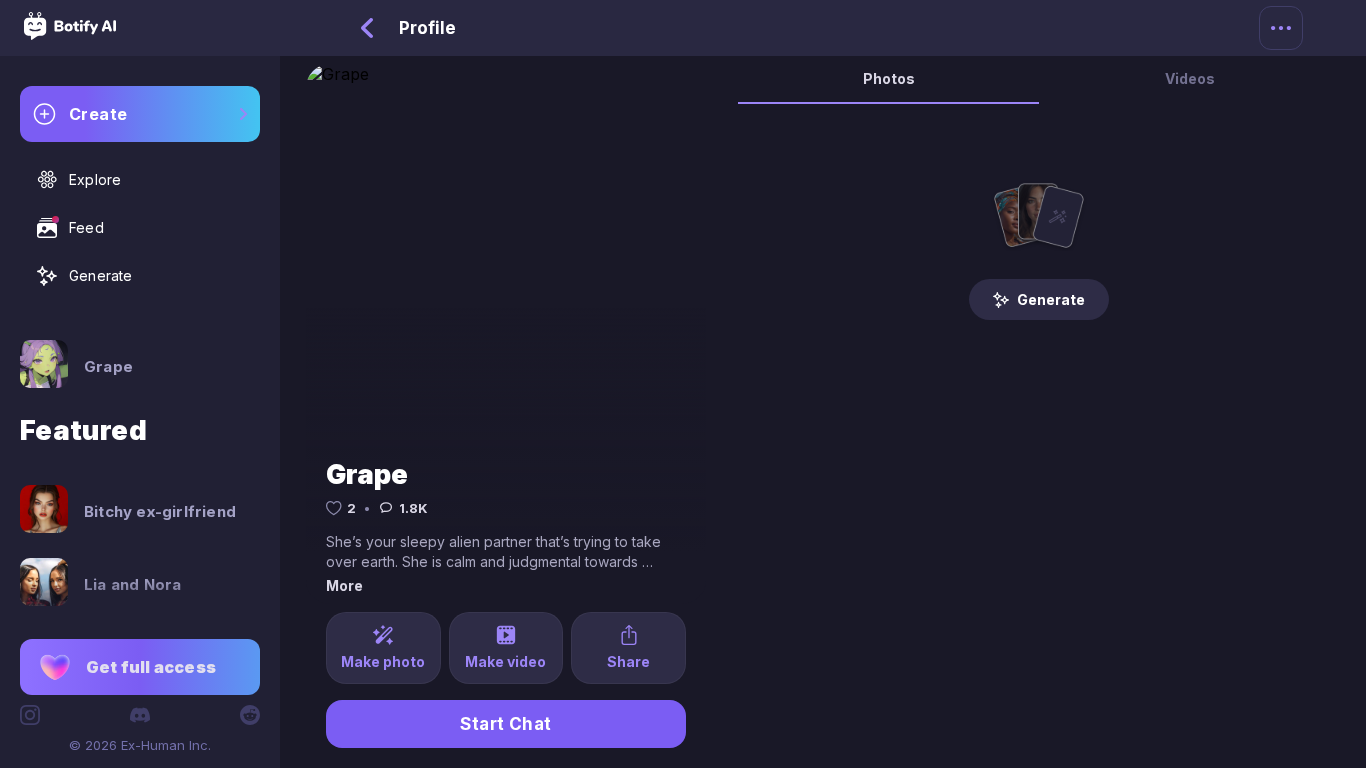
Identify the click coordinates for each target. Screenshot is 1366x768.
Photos (889, 78)
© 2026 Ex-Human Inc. (140, 745)
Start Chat (506, 724)
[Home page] (70, 34)
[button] (140, 667)
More (344, 585)
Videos (1190, 78)
